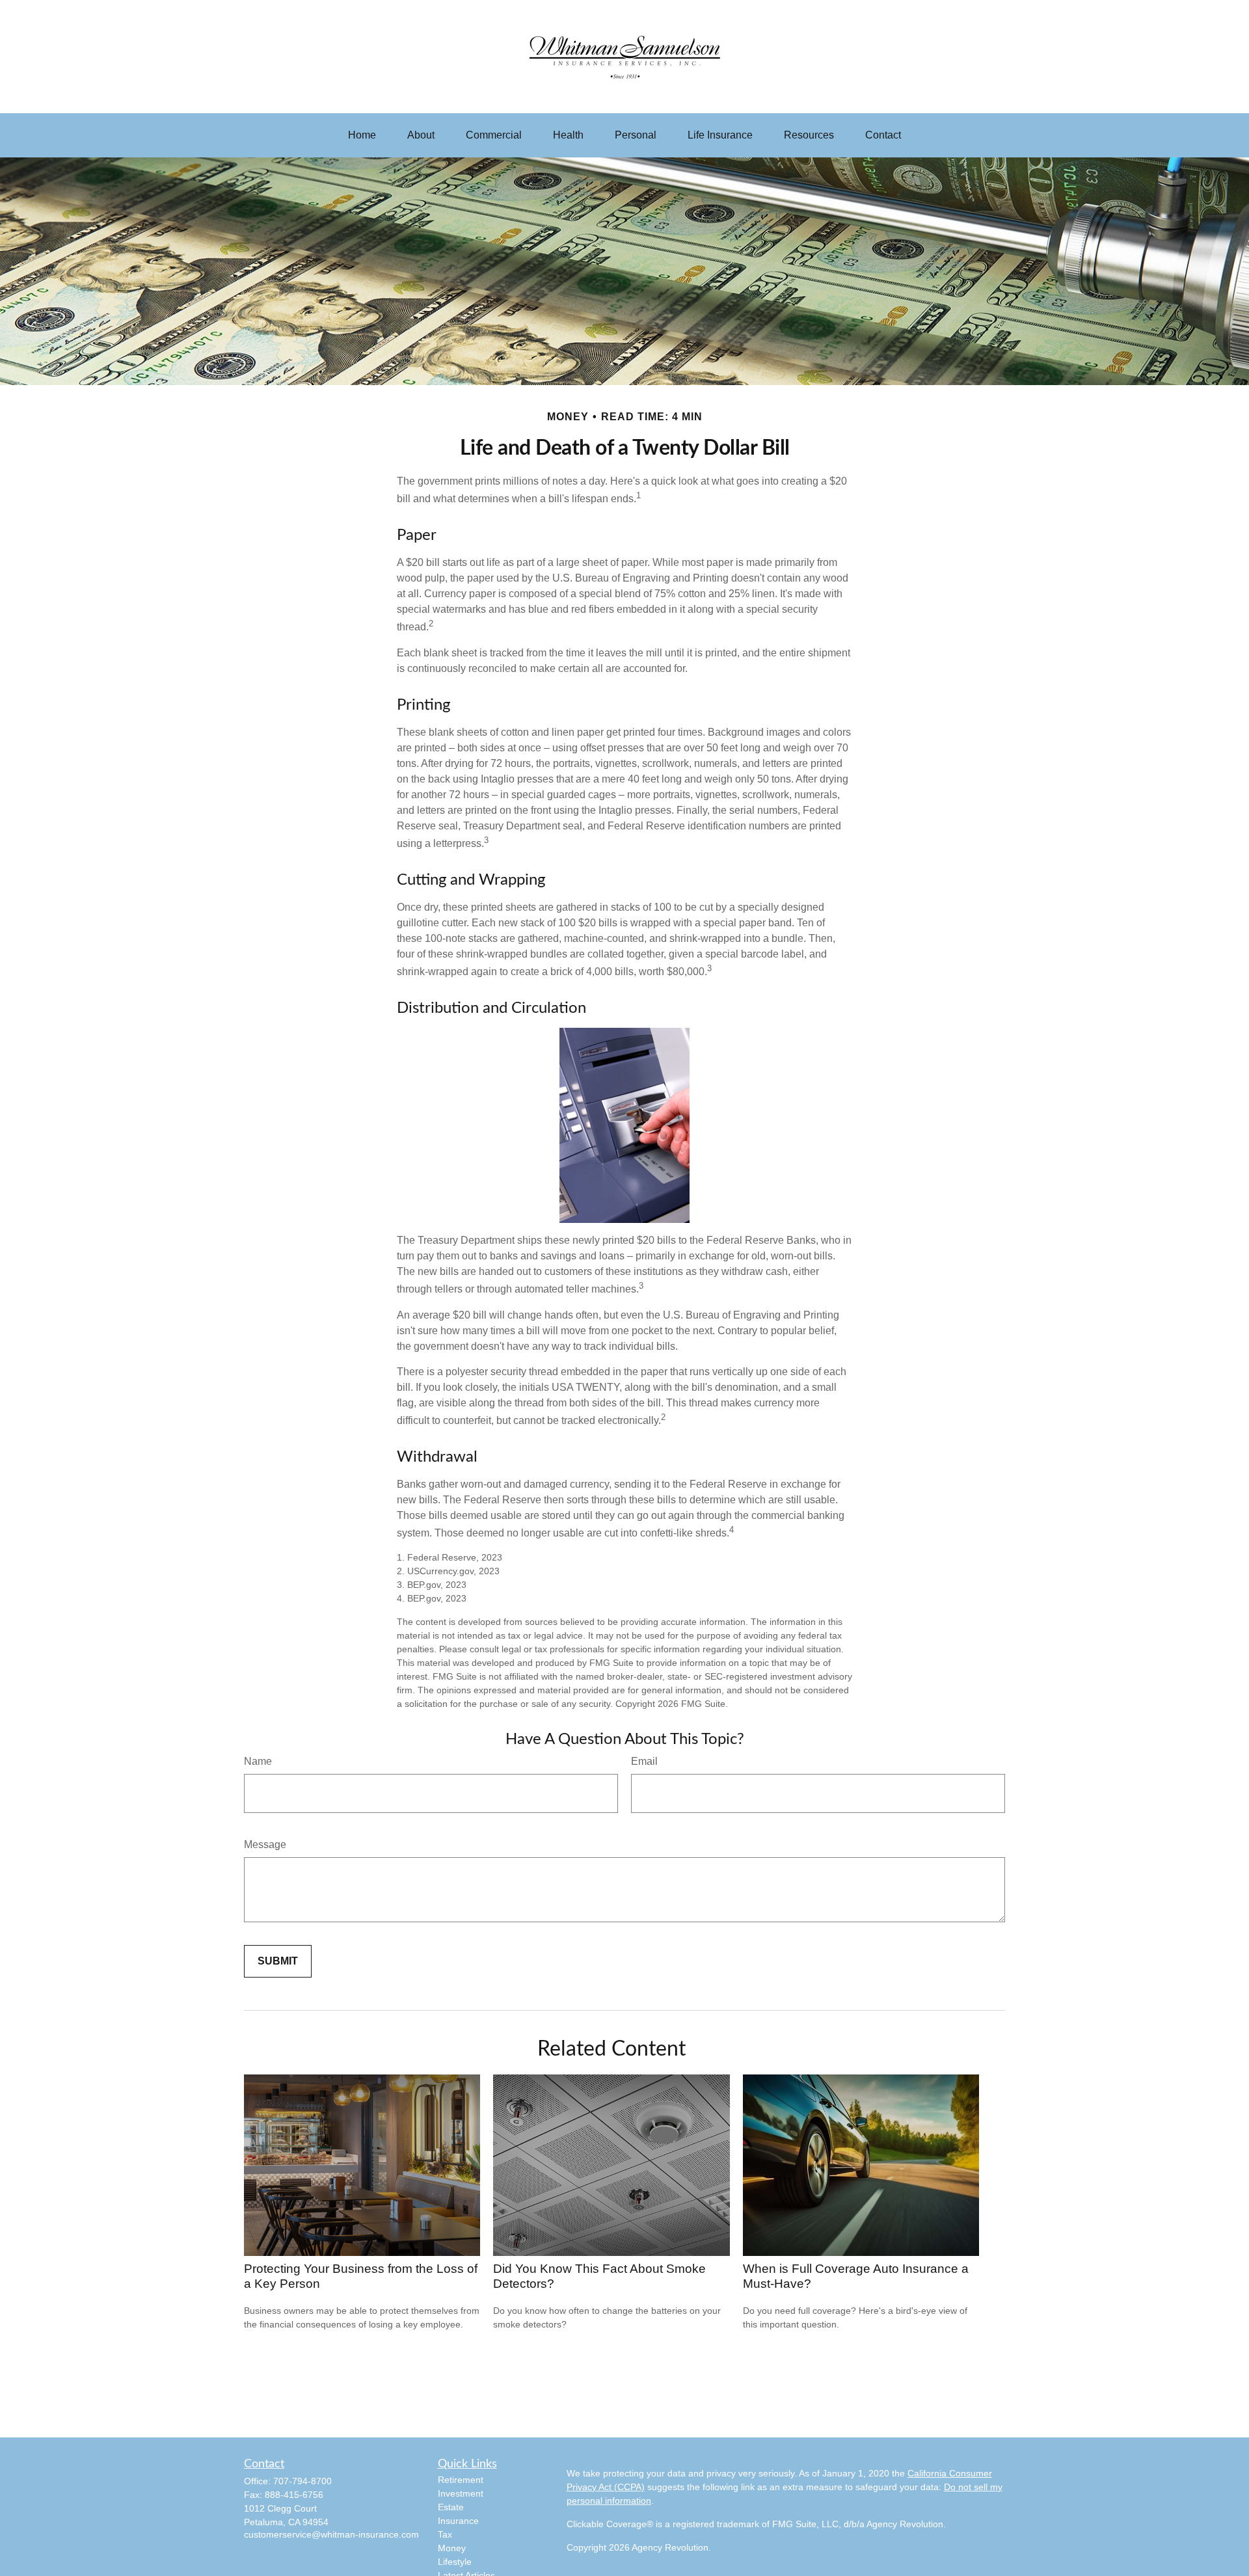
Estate (451, 2507)
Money (452, 2548)
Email (644, 1761)
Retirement (461, 2480)
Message (265, 1845)
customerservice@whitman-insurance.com (331, 2534)
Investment (461, 2493)
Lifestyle (455, 2562)
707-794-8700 (302, 2481)
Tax (445, 2534)
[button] (362, 135)
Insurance (458, 2521)
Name (258, 1761)
